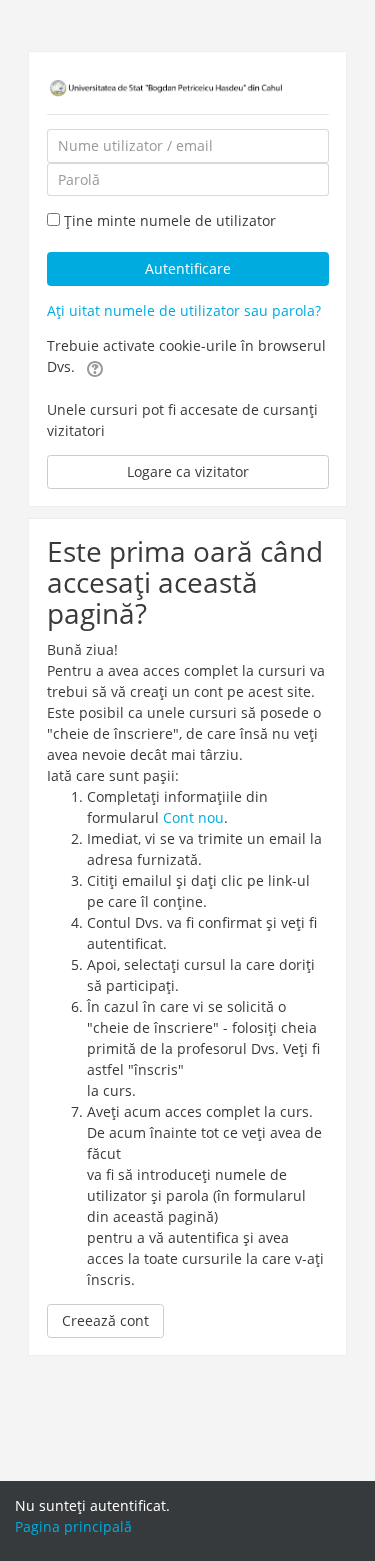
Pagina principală (73, 1526)
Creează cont (105, 1320)
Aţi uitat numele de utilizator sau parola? (184, 310)
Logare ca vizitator (188, 471)
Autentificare (188, 268)
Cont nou (193, 817)
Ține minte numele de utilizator (170, 220)
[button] (95, 368)
